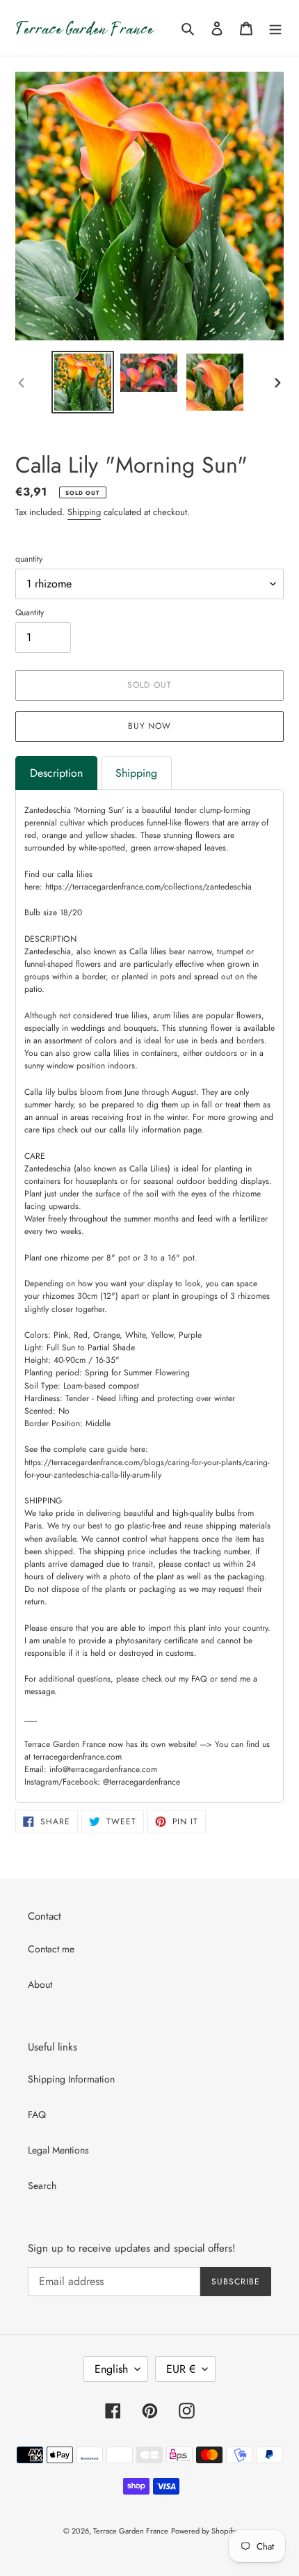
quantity (29, 559)
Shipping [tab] (136, 773)
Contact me (51, 1949)
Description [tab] (56, 773)
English (111, 2369)
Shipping (84, 512)
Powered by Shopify (203, 2531)
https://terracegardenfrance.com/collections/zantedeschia (148, 887)
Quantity (30, 613)
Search (42, 2186)
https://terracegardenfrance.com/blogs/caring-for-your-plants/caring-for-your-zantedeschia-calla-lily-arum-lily (147, 1469)
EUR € (181, 2369)
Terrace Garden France (131, 2531)
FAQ (37, 2115)
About (40, 1984)
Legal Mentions (58, 2150)
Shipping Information (71, 2079)
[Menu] (275, 28)
